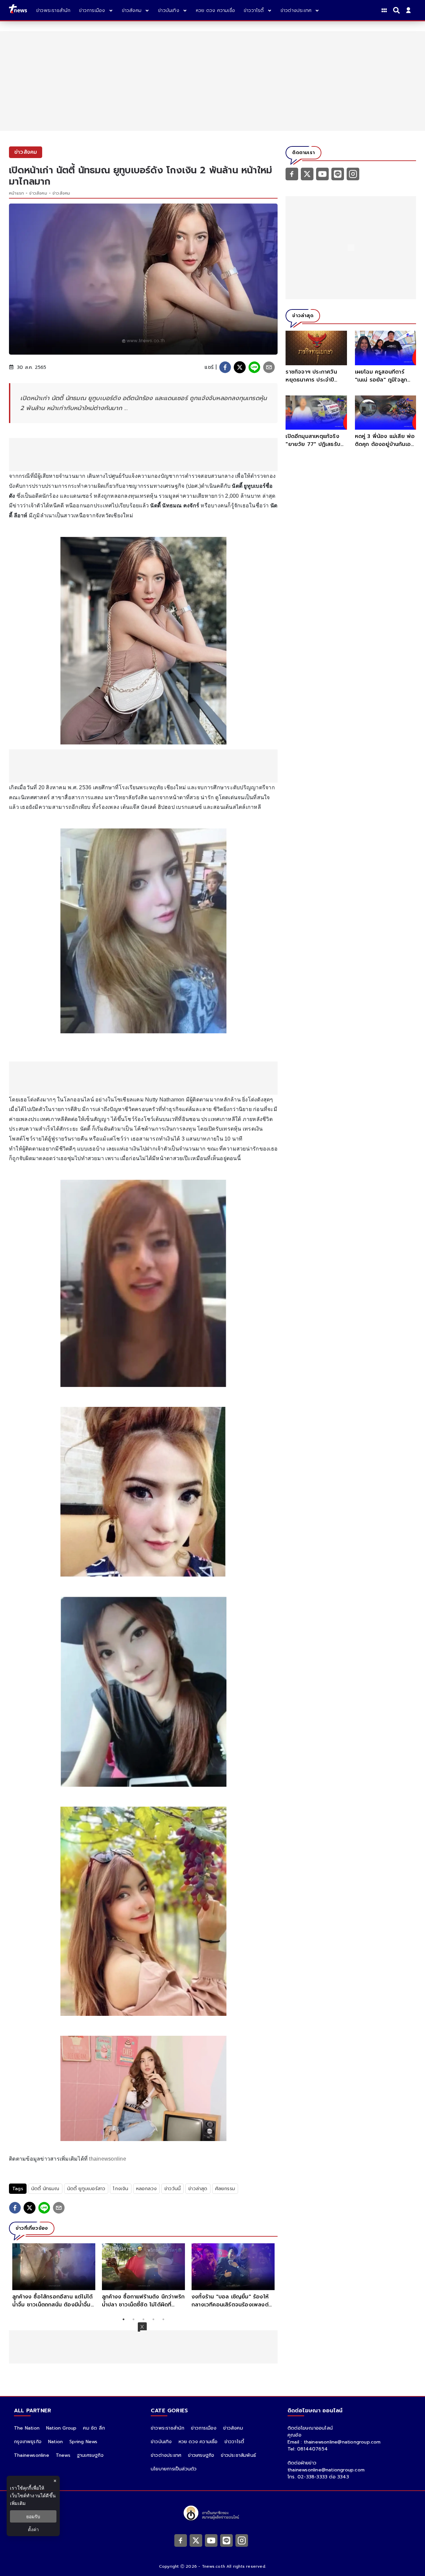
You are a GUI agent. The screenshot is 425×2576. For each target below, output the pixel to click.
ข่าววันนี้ (172, 2189)
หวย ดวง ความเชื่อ (198, 2442)
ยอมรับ (33, 2516)
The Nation (27, 2428)
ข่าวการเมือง (204, 2428)
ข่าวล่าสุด (198, 2189)
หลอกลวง (146, 2189)
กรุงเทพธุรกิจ (28, 2442)
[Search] (397, 10)
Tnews (63, 2455)
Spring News (83, 2442)
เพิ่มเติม (18, 2503)
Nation (55, 2442)
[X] (307, 174)
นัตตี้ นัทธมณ (45, 2189)
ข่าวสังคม (38, 193)
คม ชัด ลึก (94, 2428)
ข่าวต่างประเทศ (166, 2455)
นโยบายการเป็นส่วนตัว (174, 2469)
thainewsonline (107, 2159)
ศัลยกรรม (225, 2189)
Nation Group (61, 2428)
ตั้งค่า (33, 2529)
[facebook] (225, 367)
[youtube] (322, 174)
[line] (254, 367)
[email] (269, 367)
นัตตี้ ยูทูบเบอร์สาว (86, 2189)
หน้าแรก (16, 193)
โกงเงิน (121, 2189)
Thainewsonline (32, 2455)
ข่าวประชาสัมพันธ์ (238, 2455)
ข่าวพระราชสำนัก (168, 2428)
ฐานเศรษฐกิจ (90, 2455)
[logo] (18, 10)
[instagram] (353, 174)
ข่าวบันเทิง (161, 2442)
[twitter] (240, 367)
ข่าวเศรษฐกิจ (201, 2455)
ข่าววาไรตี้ (234, 2442)
